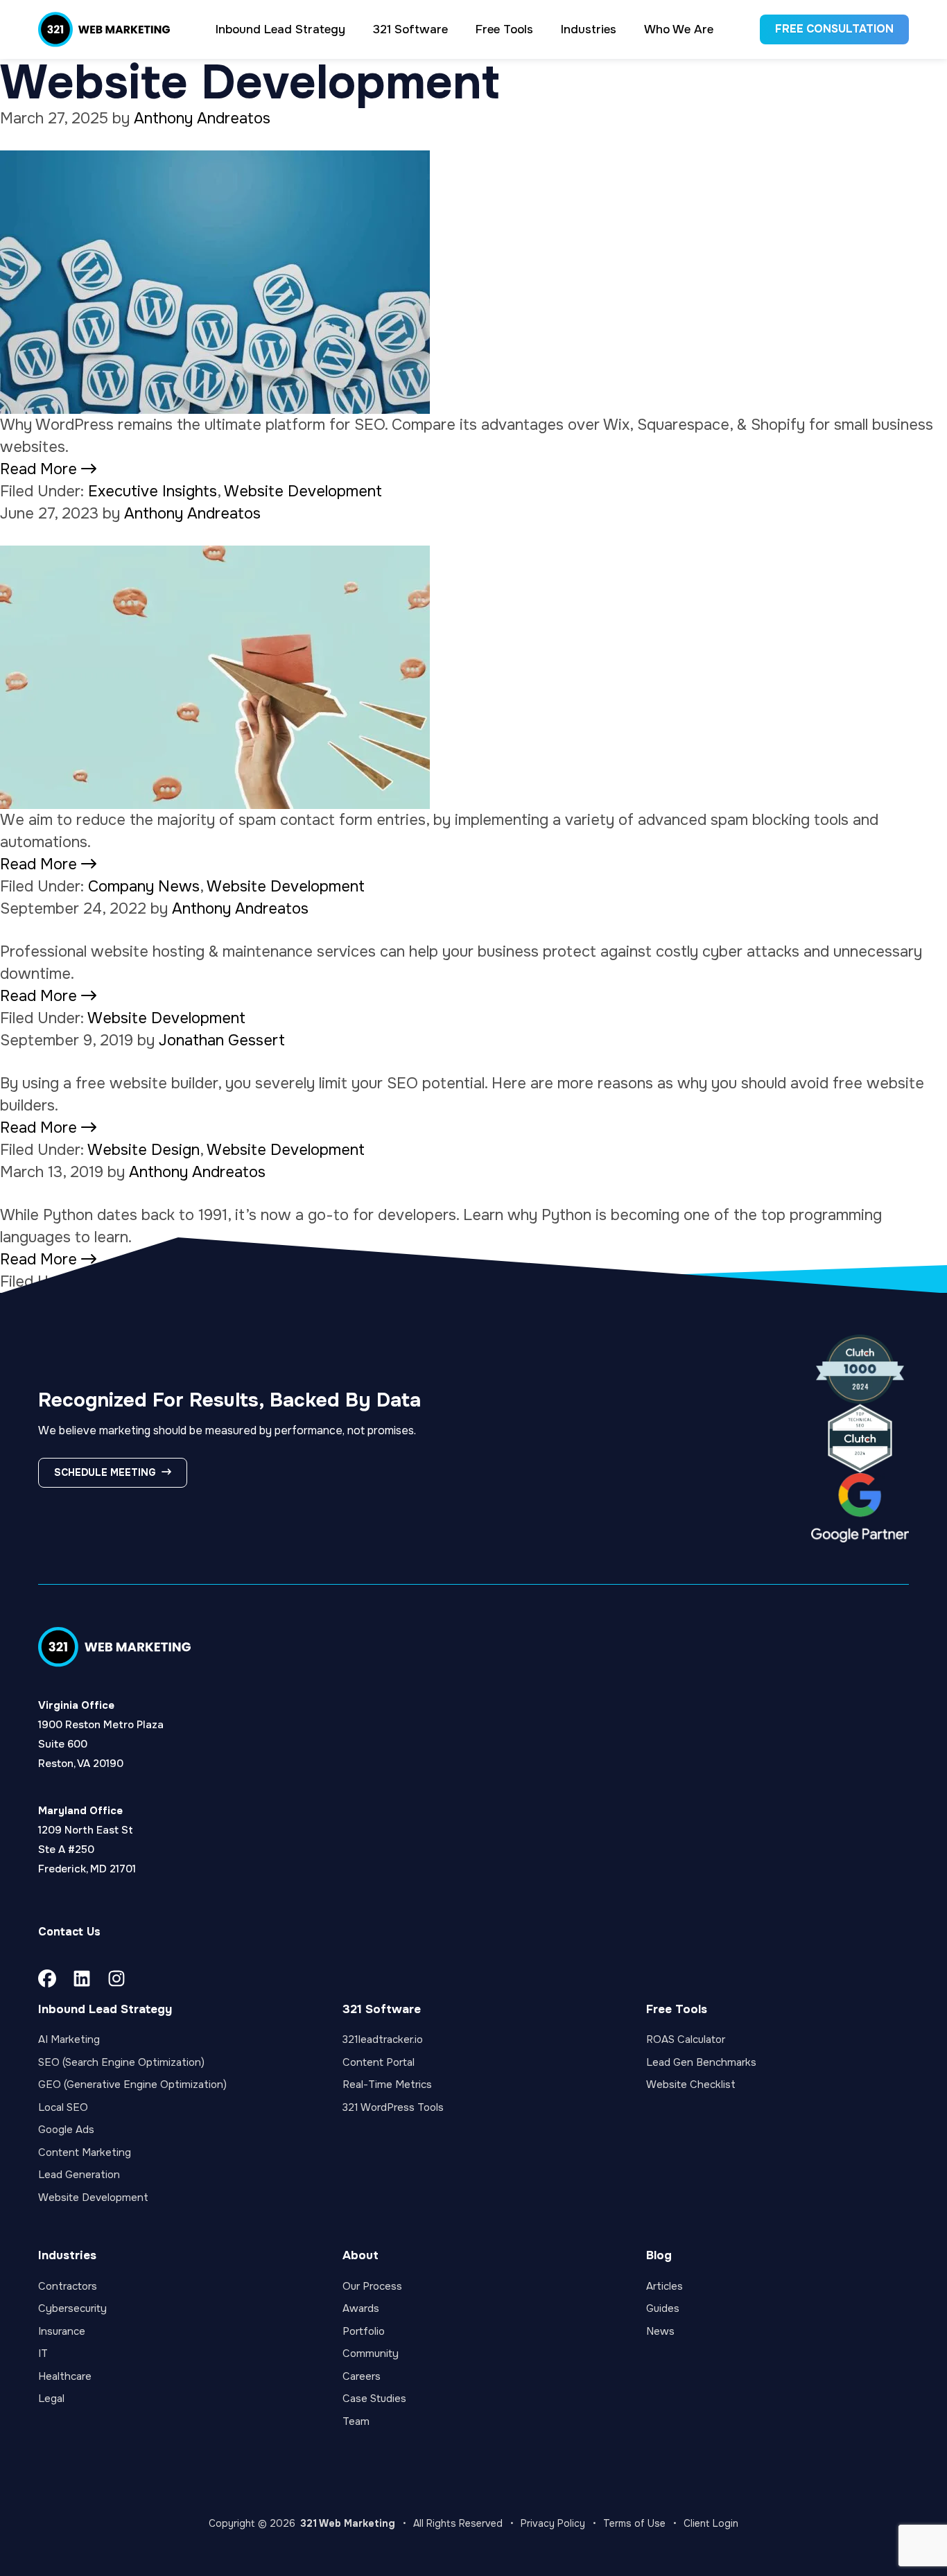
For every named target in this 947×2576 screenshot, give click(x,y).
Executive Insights (153, 491)
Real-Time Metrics (387, 2085)
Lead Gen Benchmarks (701, 2062)
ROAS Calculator (686, 2039)
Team (356, 2421)
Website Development (303, 491)
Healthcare (65, 2376)
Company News (144, 887)
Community (371, 2353)
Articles (664, 2286)
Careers (362, 2376)
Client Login (711, 2523)
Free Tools (677, 2009)
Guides (663, 2308)
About (360, 2255)
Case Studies (374, 2399)
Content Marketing (85, 2152)
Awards (361, 2308)
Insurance (62, 2331)
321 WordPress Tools (393, 2107)
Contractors (68, 2286)
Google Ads (66, 2130)
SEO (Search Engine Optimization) (121, 2062)
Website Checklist (691, 2085)
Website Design (144, 1150)
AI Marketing (69, 2039)
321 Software (382, 2009)
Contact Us (69, 1932)
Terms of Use (634, 2523)
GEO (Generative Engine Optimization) (132, 2085)
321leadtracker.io (383, 2039)
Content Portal (379, 2062)
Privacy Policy (553, 2523)
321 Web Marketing (348, 2523)
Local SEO (63, 2107)
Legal (51, 2399)
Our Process (372, 2286)
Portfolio (364, 2331)
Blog (659, 2255)
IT (43, 2353)
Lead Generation (79, 2175)
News (660, 2331)
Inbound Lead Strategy (105, 2009)
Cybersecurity (72, 2308)
